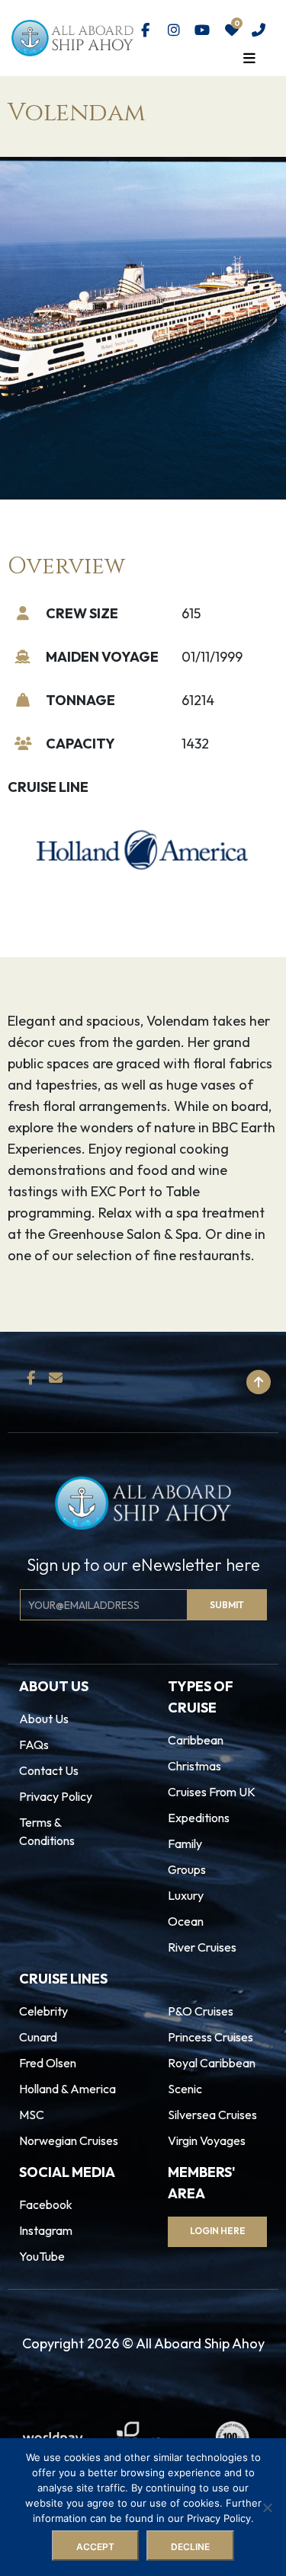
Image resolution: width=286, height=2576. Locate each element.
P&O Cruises (201, 2011)
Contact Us (49, 1770)
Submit (227, 1605)
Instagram (46, 2230)
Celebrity (43, 2011)
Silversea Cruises (212, 2115)
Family (185, 1843)
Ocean (186, 1921)
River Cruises (202, 1947)
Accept (95, 2547)
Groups (187, 1869)
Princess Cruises (210, 2037)
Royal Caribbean (212, 2063)
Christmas (194, 1766)
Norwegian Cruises (69, 2140)
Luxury (186, 1895)
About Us (44, 1719)
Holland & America (67, 2089)
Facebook (46, 2204)
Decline (190, 2547)
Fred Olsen (48, 2063)
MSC (32, 2115)
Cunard (38, 2037)
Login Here (218, 2231)
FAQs (34, 1744)
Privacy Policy (56, 1796)
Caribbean (196, 1740)
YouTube (42, 2256)
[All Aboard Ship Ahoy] (72, 37)
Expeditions (199, 1818)
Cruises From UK (212, 1792)
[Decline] (267, 2507)
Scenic (185, 2089)
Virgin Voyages (207, 2140)
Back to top (193, 1382)
